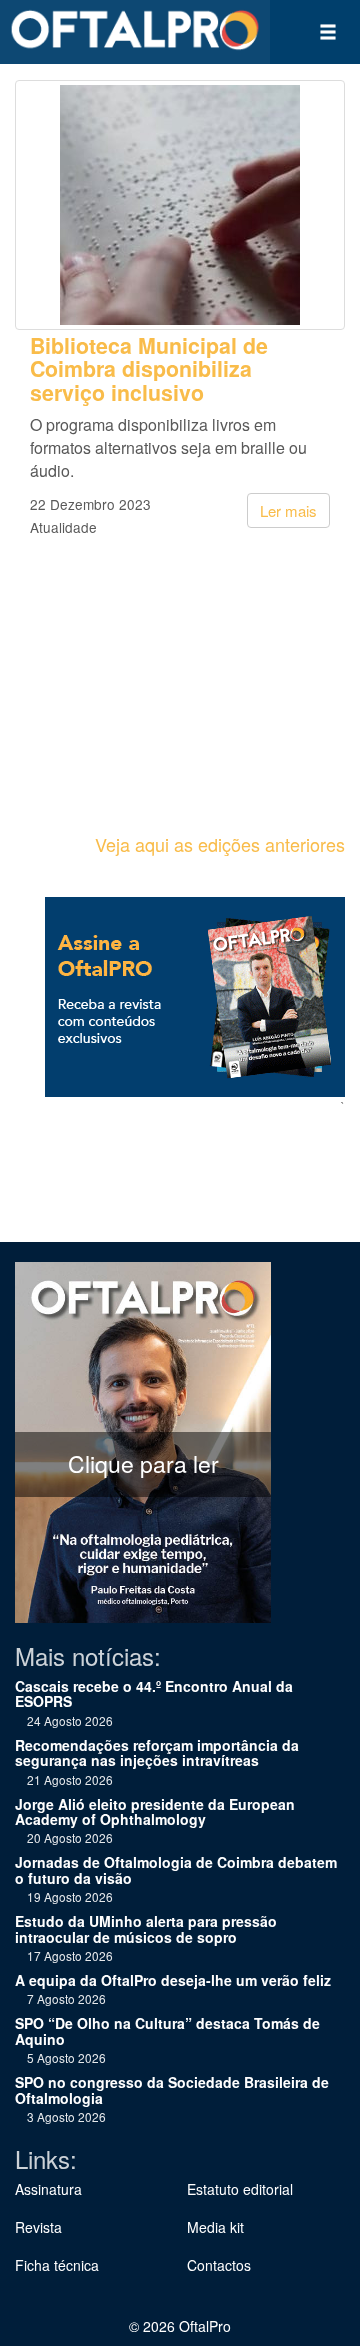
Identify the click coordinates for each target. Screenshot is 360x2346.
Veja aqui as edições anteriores (220, 844)
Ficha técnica (57, 2265)
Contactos (219, 2265)
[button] (328, 32)
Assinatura (48, 2189)
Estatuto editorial (240, 2189)
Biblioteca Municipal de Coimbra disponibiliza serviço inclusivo (149, 369)
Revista (38, 2227)
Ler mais (288, 510)
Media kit (215, 2227)
